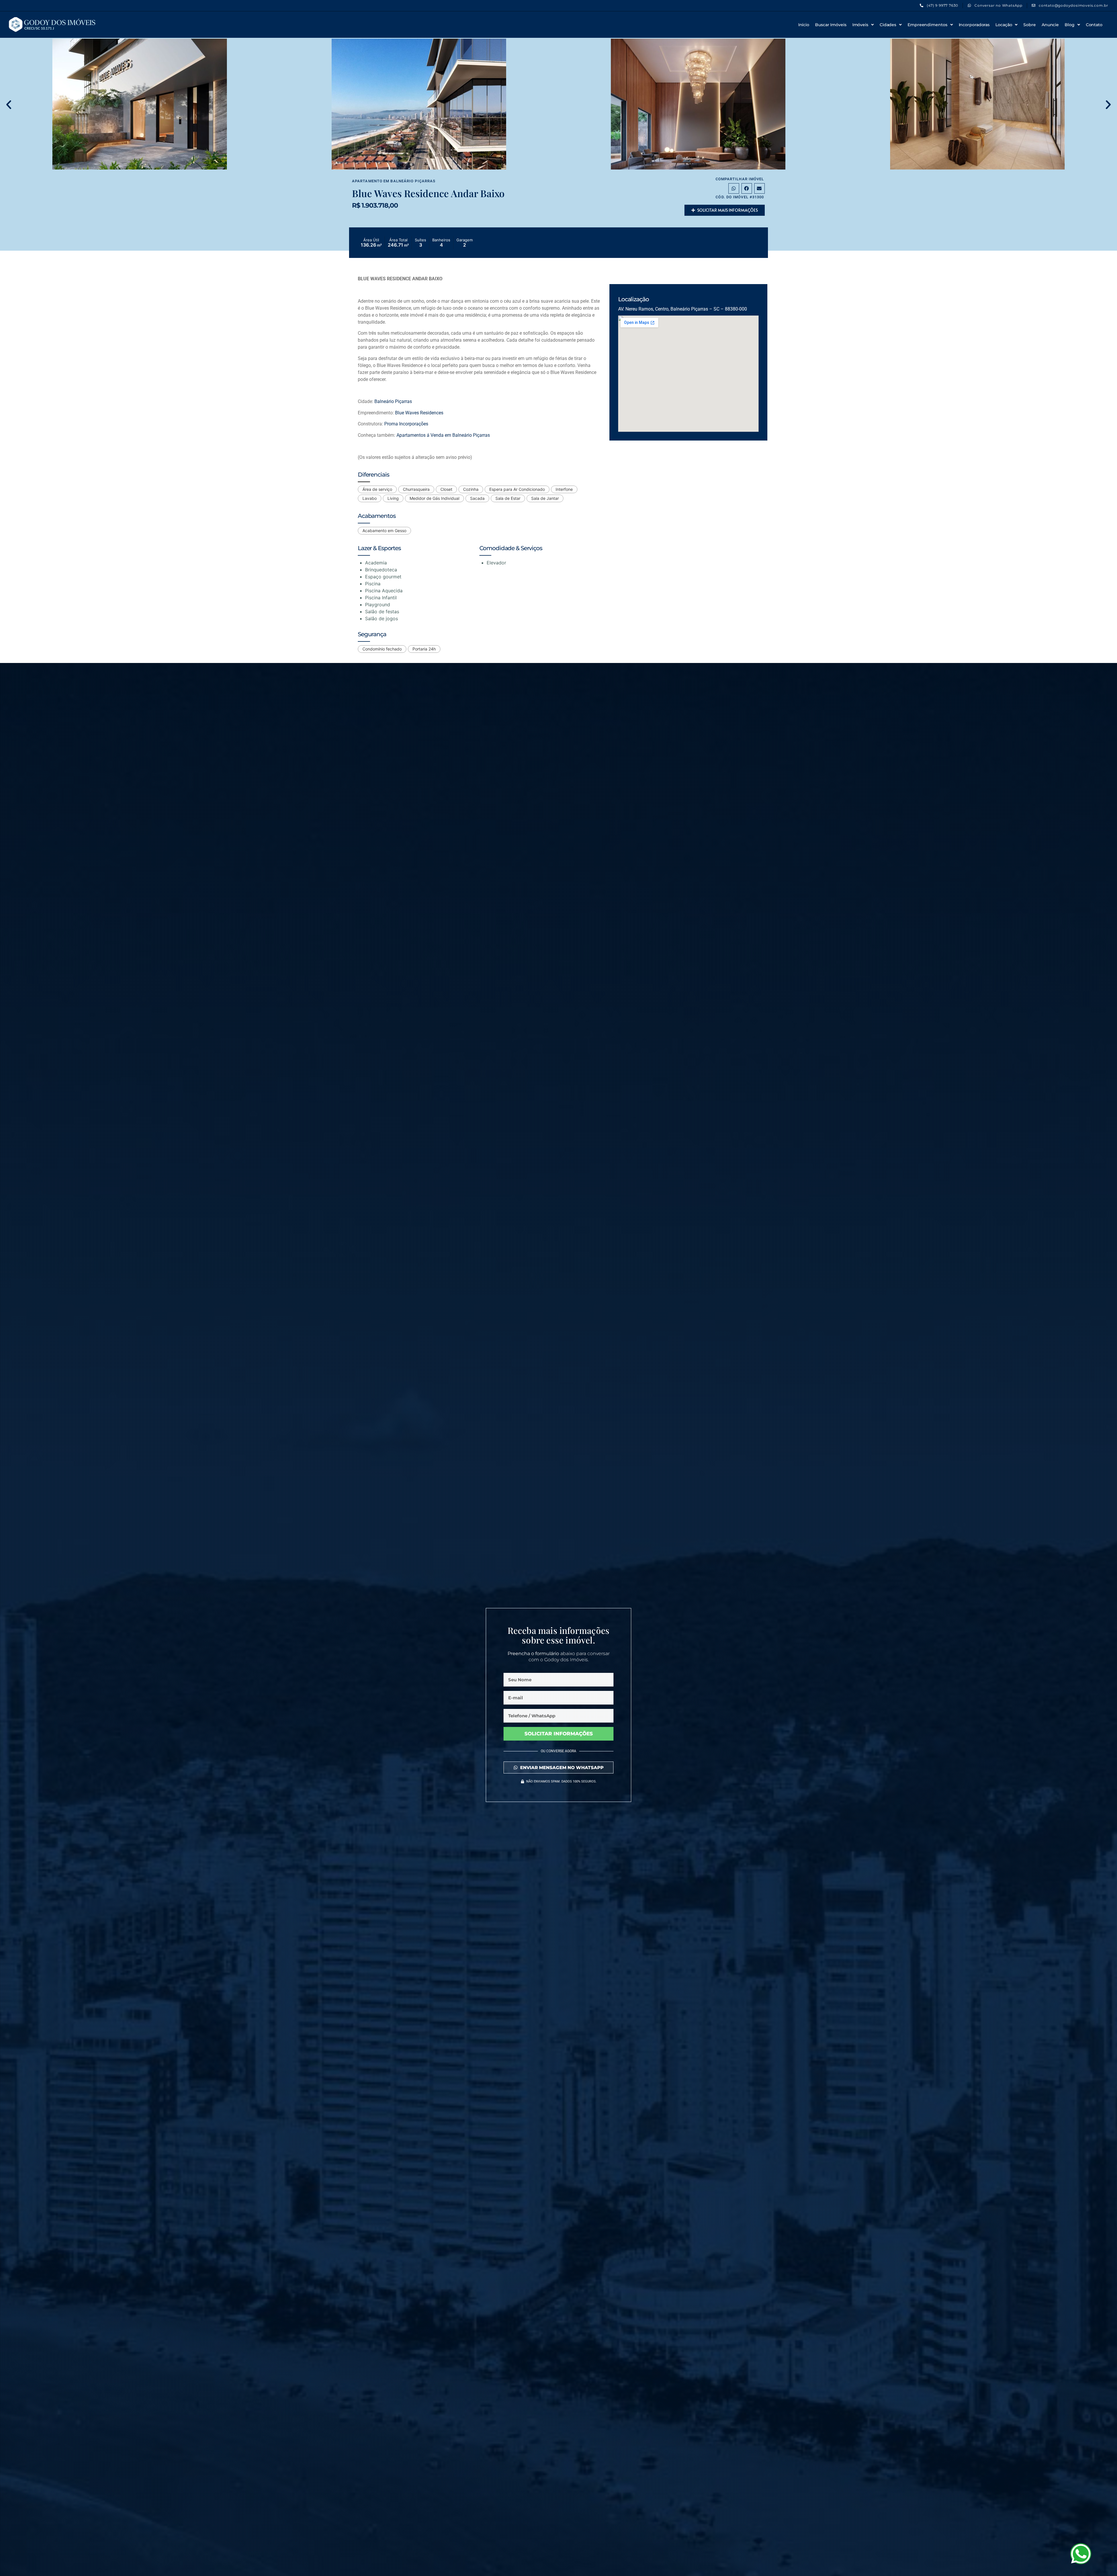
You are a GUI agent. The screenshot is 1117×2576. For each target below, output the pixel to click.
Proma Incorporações (406, 424)
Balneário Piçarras (413, 181)
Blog (1070, 25)
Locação (1004, 25)
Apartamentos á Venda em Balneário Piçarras (443, 435)
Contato (1094, 25)
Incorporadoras (974, 25)
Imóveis (860, 25)
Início (804, 25)
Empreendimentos (927, 25)
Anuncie (1050, 25)
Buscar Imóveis (831, 25)
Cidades (888, 25)
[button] (9, 105)
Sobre (1030, 25)
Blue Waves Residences (419, 413)
